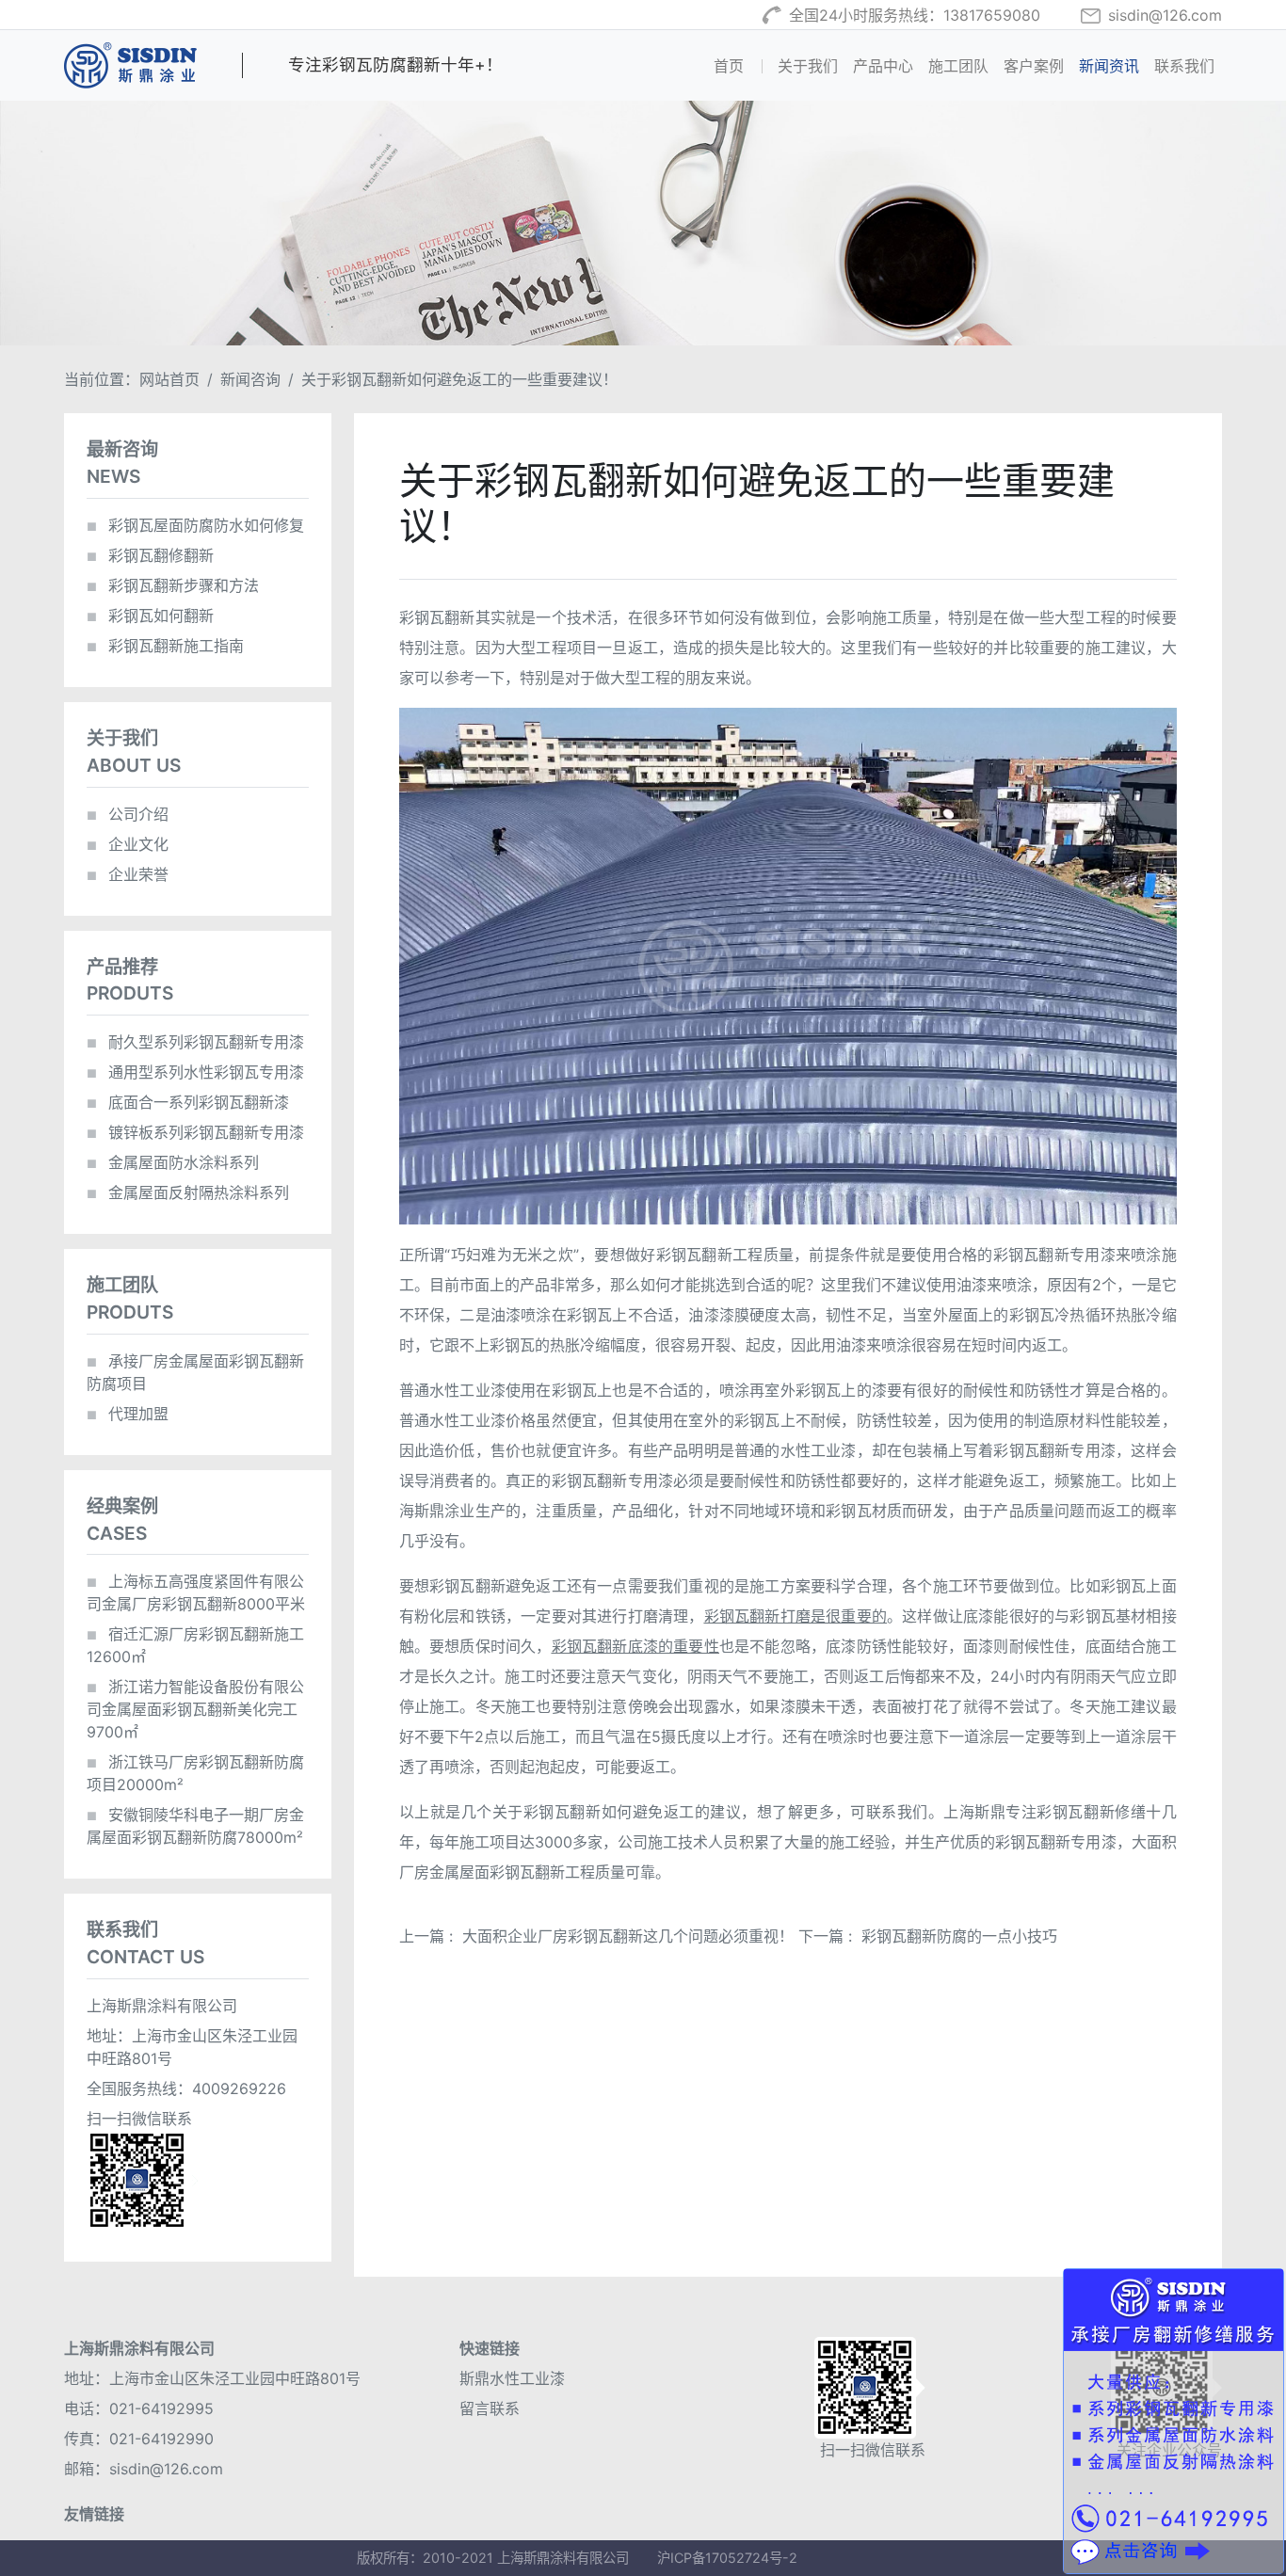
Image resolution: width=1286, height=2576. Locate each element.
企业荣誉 (128, 874)
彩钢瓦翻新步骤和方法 (173, 585)
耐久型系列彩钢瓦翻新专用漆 (195, 1042)
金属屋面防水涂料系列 (173, 1162)
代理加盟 (128, 1414)
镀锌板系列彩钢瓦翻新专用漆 (195, 1132)
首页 (742, 65)
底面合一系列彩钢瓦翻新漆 (188, 1102)
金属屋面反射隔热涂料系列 (188, 1192)
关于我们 (808, 66)
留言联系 (490, 2408)
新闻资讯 (1109, 66)
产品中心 (883, 66)
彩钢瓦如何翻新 (150, 616)
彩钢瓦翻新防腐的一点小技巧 (959, 1936)
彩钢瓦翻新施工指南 (165, 646)
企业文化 (128, 844)
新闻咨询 (250, 379)
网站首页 (169, 379)
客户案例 (1034, 66)
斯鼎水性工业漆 (512, 2378)
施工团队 (958, 66)
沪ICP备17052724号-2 (727, 2558)
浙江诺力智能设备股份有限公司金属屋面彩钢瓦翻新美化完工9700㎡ (195, 1709)
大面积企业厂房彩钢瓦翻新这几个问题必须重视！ (628, 1936)
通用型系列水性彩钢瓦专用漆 (195, 1072)
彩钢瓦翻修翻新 (150, 555)
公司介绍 (128, 814)
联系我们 (1184, 66)
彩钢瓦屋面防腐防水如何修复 (195, 525)
